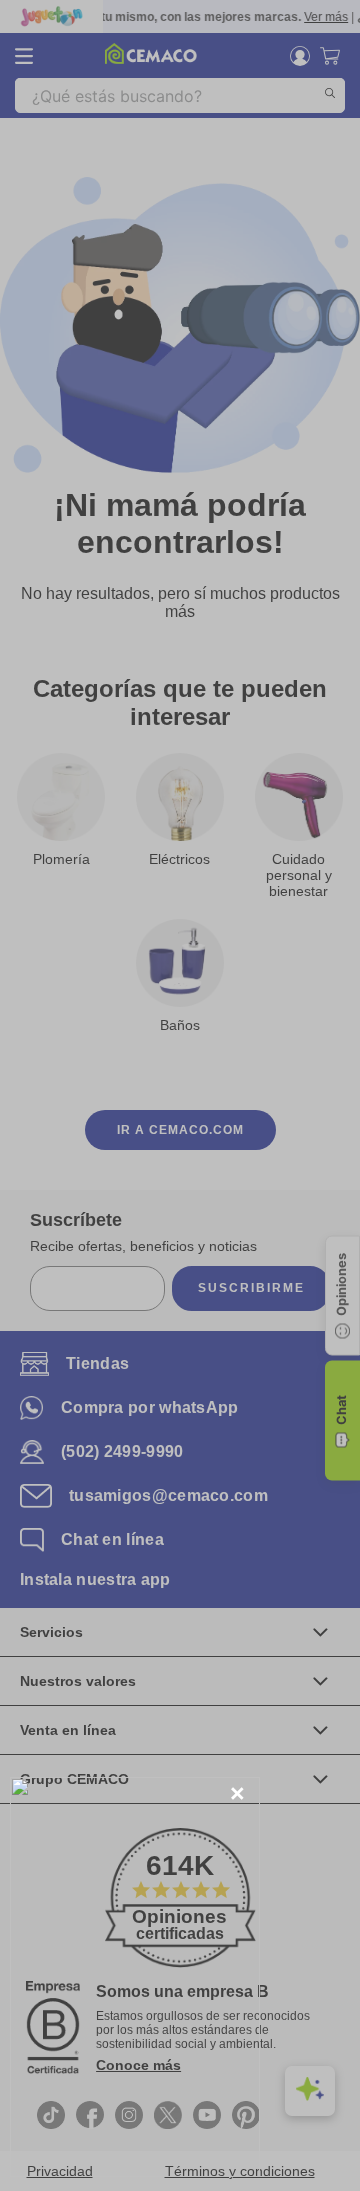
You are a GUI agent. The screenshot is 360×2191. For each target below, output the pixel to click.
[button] (237, 1794)
